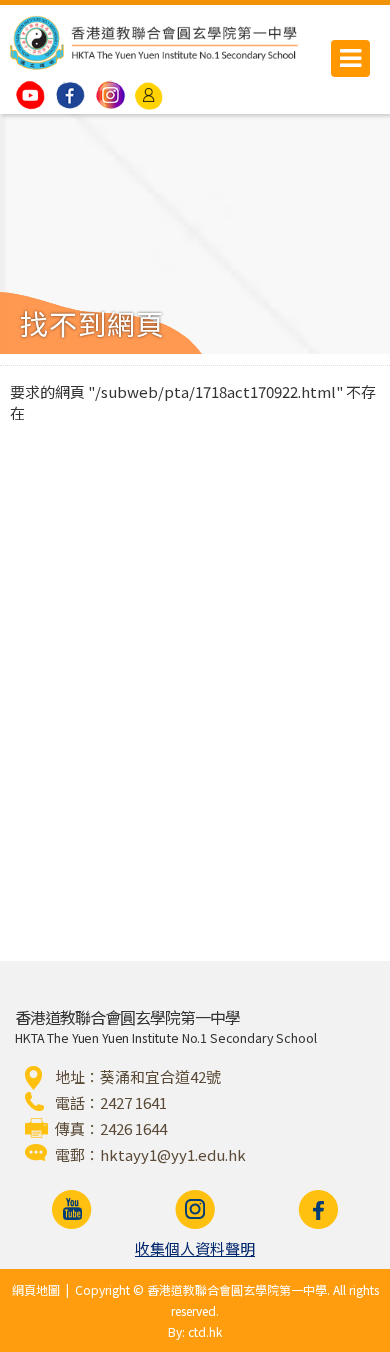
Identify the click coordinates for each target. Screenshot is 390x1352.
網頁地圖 (36, 1289)
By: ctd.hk (195, 1331)
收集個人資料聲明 (195, 1248)
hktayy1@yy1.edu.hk (173, 1154)
